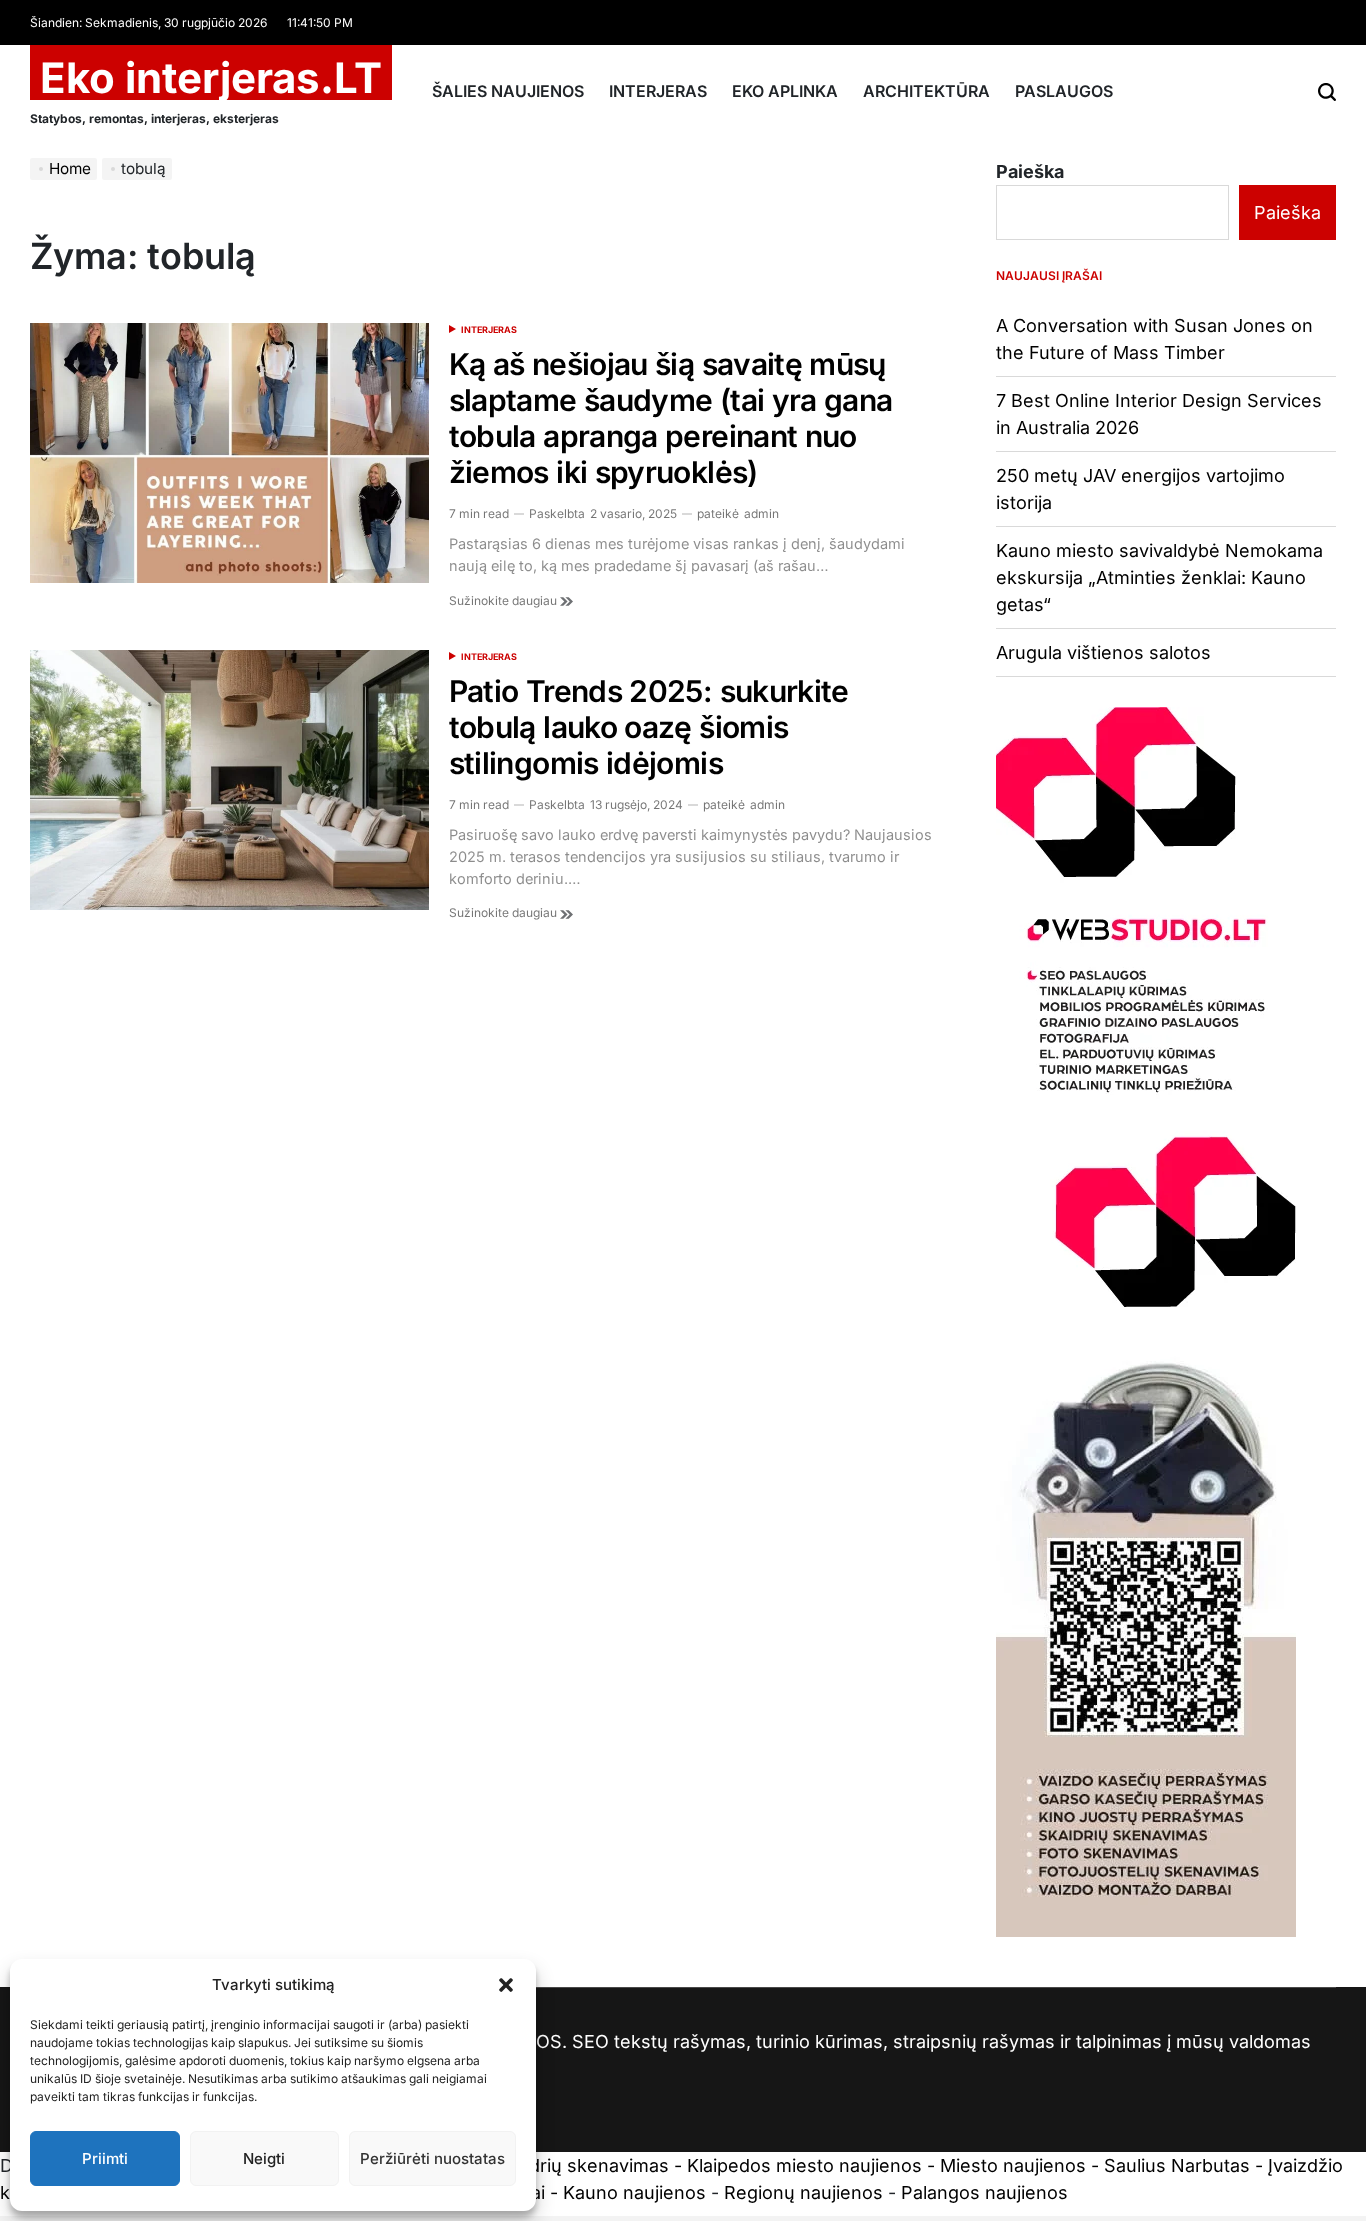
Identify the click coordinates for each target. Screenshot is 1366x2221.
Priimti (105, 2158)
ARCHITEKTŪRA (926, 91)
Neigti (264, 2158)
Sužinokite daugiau (504, 600)
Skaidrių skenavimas (581, 2165)
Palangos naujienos (984, 2192)
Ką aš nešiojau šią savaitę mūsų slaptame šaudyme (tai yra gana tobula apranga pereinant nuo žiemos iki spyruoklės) (671, 418)
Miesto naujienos (1013, 2165)
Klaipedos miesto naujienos (804, 2165)
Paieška (1030, 171)
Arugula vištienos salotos (1103, 652)
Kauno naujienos (634, 2192)
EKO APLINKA (785, 91)
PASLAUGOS (1064, 91)
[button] (506, 1985)
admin (761, 513)
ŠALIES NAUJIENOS (508, 91)
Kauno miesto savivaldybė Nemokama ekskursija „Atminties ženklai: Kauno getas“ (1159, 577)
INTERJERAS (658, 91)
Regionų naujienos (803, 2192)
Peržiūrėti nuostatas (432, 2158)
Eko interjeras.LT (211, 78)
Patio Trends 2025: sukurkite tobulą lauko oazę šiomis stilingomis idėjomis (649, 727)
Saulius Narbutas (1177, 2165)
